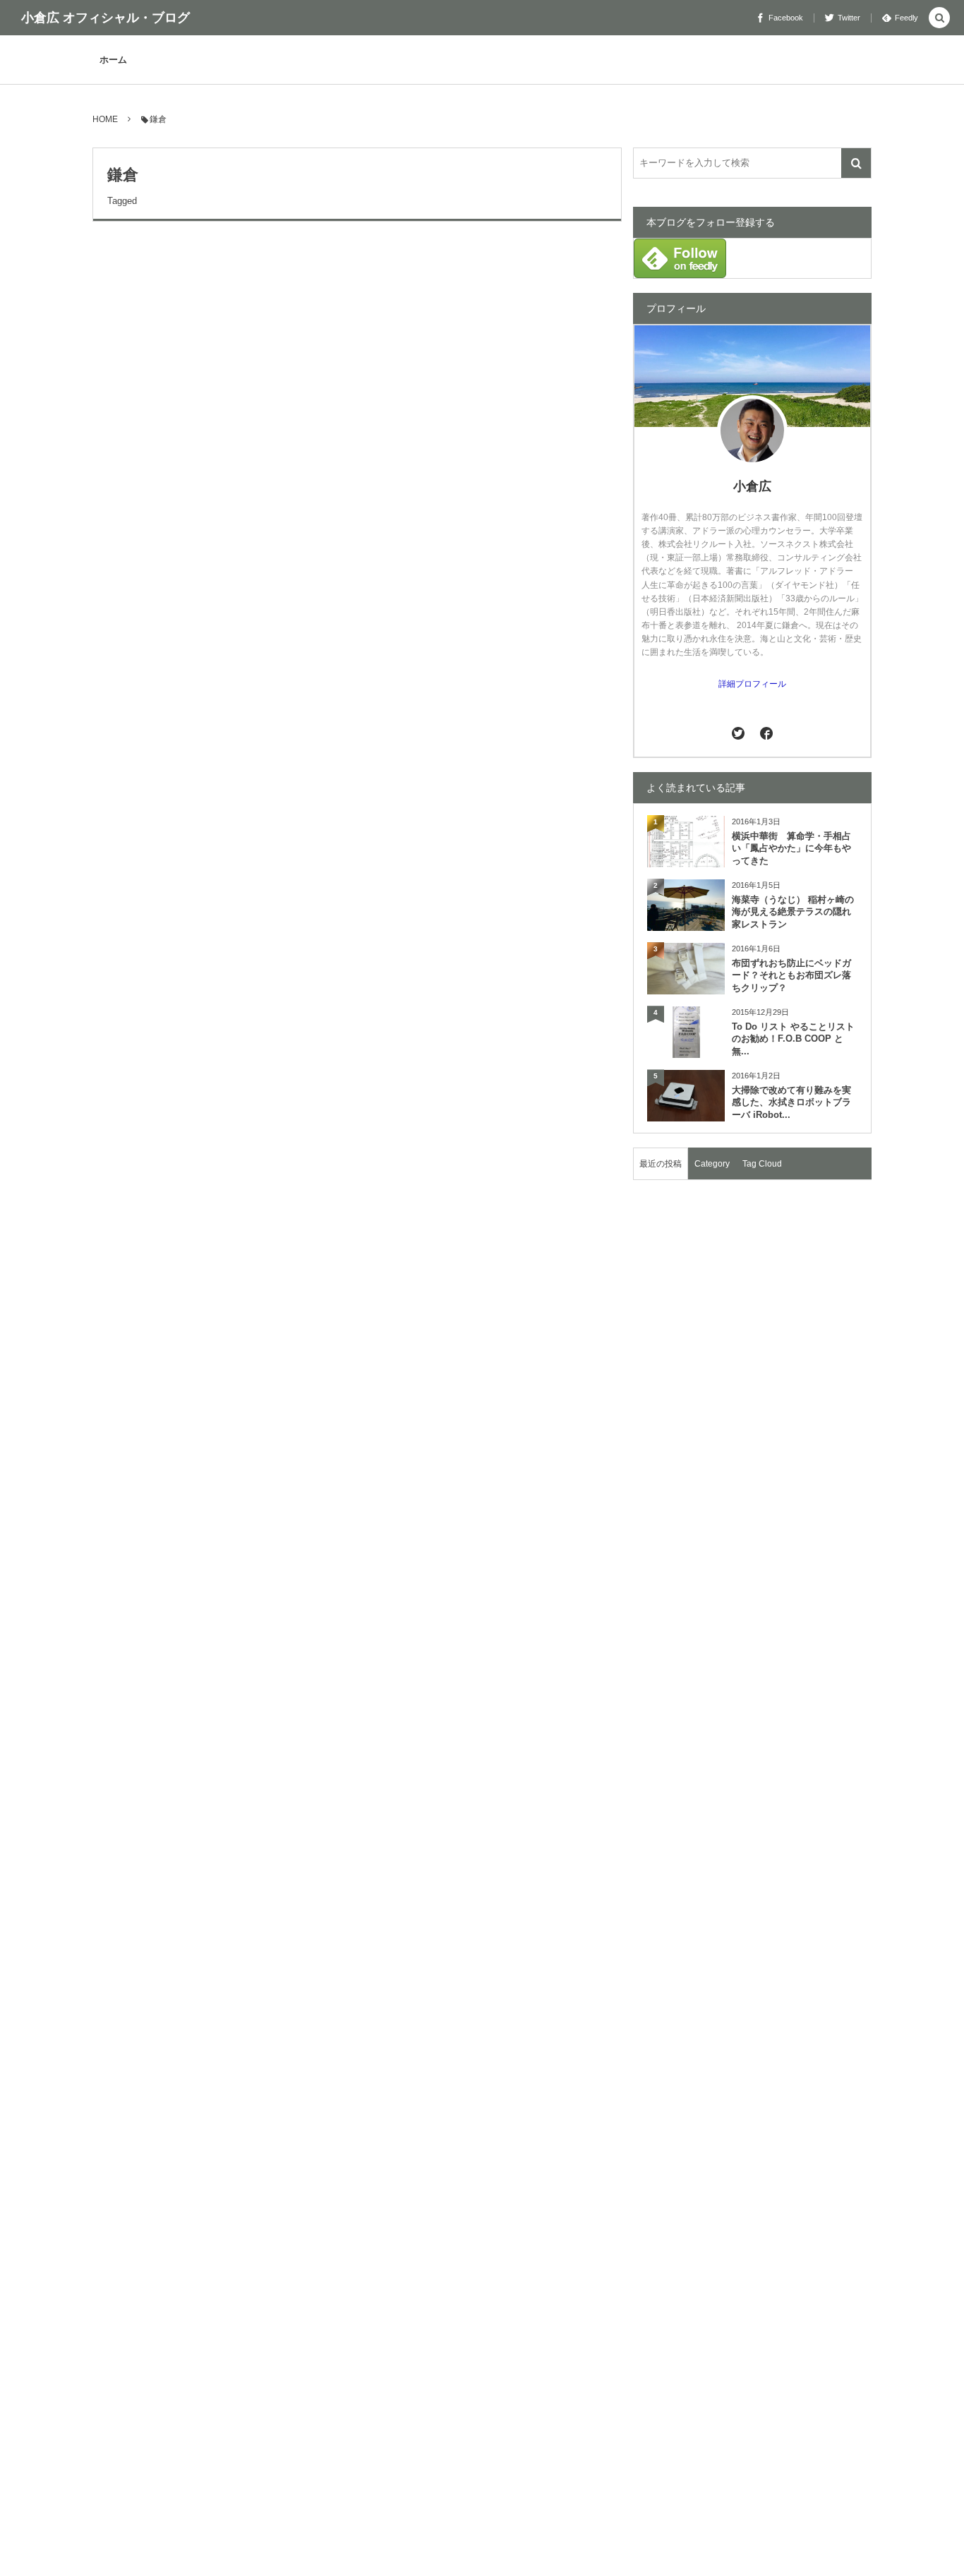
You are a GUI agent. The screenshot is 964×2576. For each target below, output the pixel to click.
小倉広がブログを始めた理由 (199, 613)
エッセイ (117, 578)
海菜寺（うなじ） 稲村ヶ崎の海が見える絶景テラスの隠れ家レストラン (793, 912)
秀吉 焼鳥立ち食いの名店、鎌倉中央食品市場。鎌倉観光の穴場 (307, 296)
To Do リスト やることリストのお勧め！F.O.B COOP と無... (793, 1039)
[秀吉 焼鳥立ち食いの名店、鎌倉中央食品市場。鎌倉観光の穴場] (213, 412)
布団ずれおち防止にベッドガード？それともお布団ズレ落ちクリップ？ (791, 976)
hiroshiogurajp (583, 515)
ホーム (113, 60)
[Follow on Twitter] (739, 733)
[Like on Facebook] (766, 733)
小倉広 (752, 486)
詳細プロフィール (752, 684)
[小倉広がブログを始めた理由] (213, 729)
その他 (113, 261)
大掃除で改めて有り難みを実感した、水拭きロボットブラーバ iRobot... (791, 1103)
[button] (939, 19)
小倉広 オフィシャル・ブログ (106, 18)
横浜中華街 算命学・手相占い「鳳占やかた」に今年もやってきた (791, 849)
